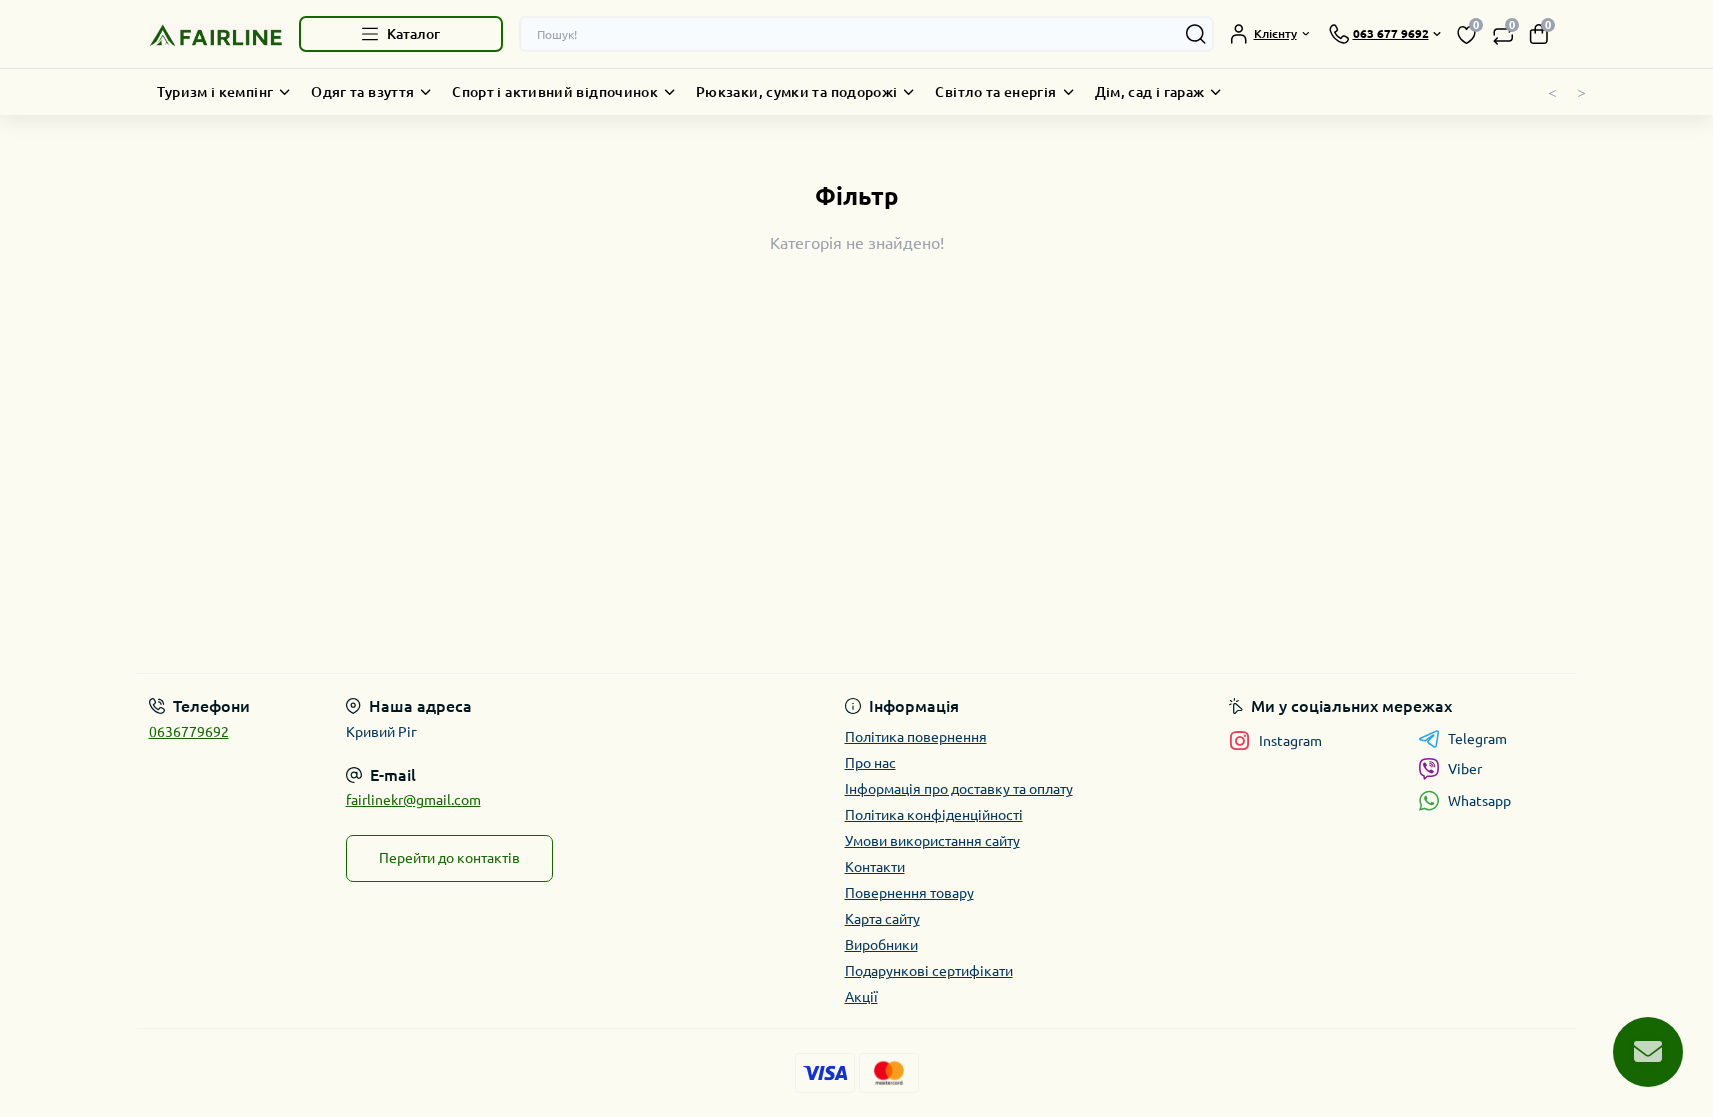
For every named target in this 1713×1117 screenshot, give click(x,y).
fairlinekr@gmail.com (413, 800)
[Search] (1196, 34)
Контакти (875, 867)
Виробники (881, 945)
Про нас (870, 763)
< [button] (1552, 92)
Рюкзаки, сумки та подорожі (796, 92)
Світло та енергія (995, 92)
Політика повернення (916, 737)
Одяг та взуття (362, 92)
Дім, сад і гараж (1150, 92)
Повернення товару (909, 893)
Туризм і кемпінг (215, 92)
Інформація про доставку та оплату (959, 789)
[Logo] (216, 34)
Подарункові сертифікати (929, 971)
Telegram (1477, 739)
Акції (861, 997)
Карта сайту (882, 919)
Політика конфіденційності (934, 815)
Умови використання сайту (932, 841)
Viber (1465, 769)
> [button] (1581, 92)
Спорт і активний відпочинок (555, 92)
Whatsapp (1479, 801)
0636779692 (189, 732)
